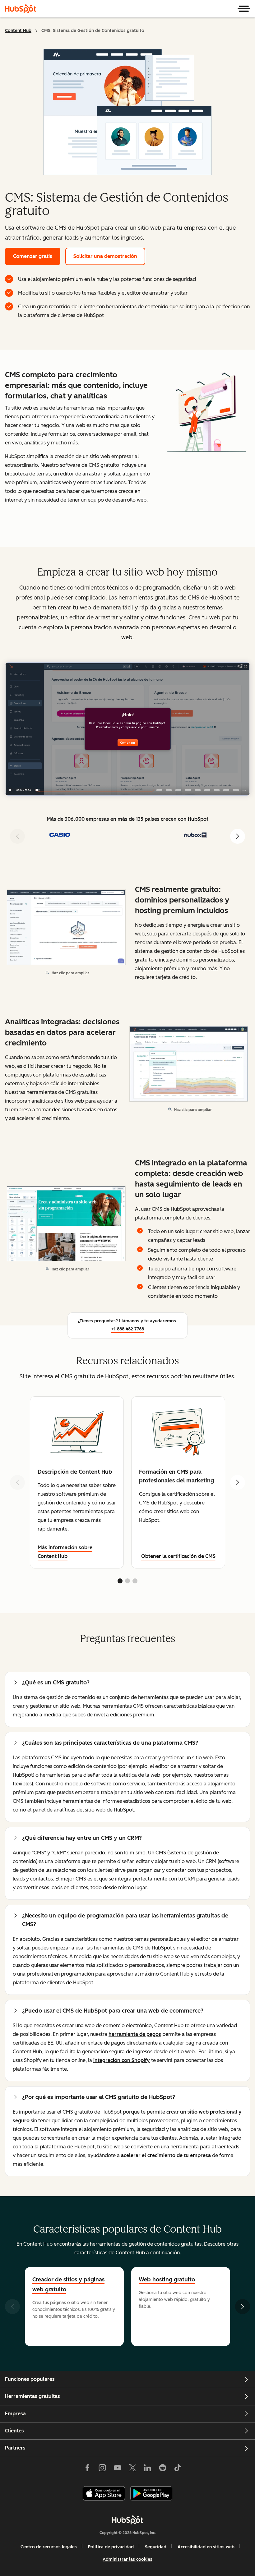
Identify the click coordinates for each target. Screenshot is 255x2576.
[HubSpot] (21, 9)
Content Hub (18, 31)
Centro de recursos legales (49, 2547)
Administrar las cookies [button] (127, 2559)
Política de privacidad (111, 2547)
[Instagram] (102, 2469)
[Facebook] (87, 2469)
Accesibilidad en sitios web (206, 2547)
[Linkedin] (147, 2469)
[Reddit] (163, 2469)
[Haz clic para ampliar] (207, 414)
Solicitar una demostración (105, 256)
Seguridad (156, 2547)
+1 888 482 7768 (128, 1329)
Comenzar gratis (33, 256)
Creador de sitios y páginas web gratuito (68, 2284)
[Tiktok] (178, 2469)
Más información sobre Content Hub (65, 1552)
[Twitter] (132, 2469)
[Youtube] (117, 2469)
